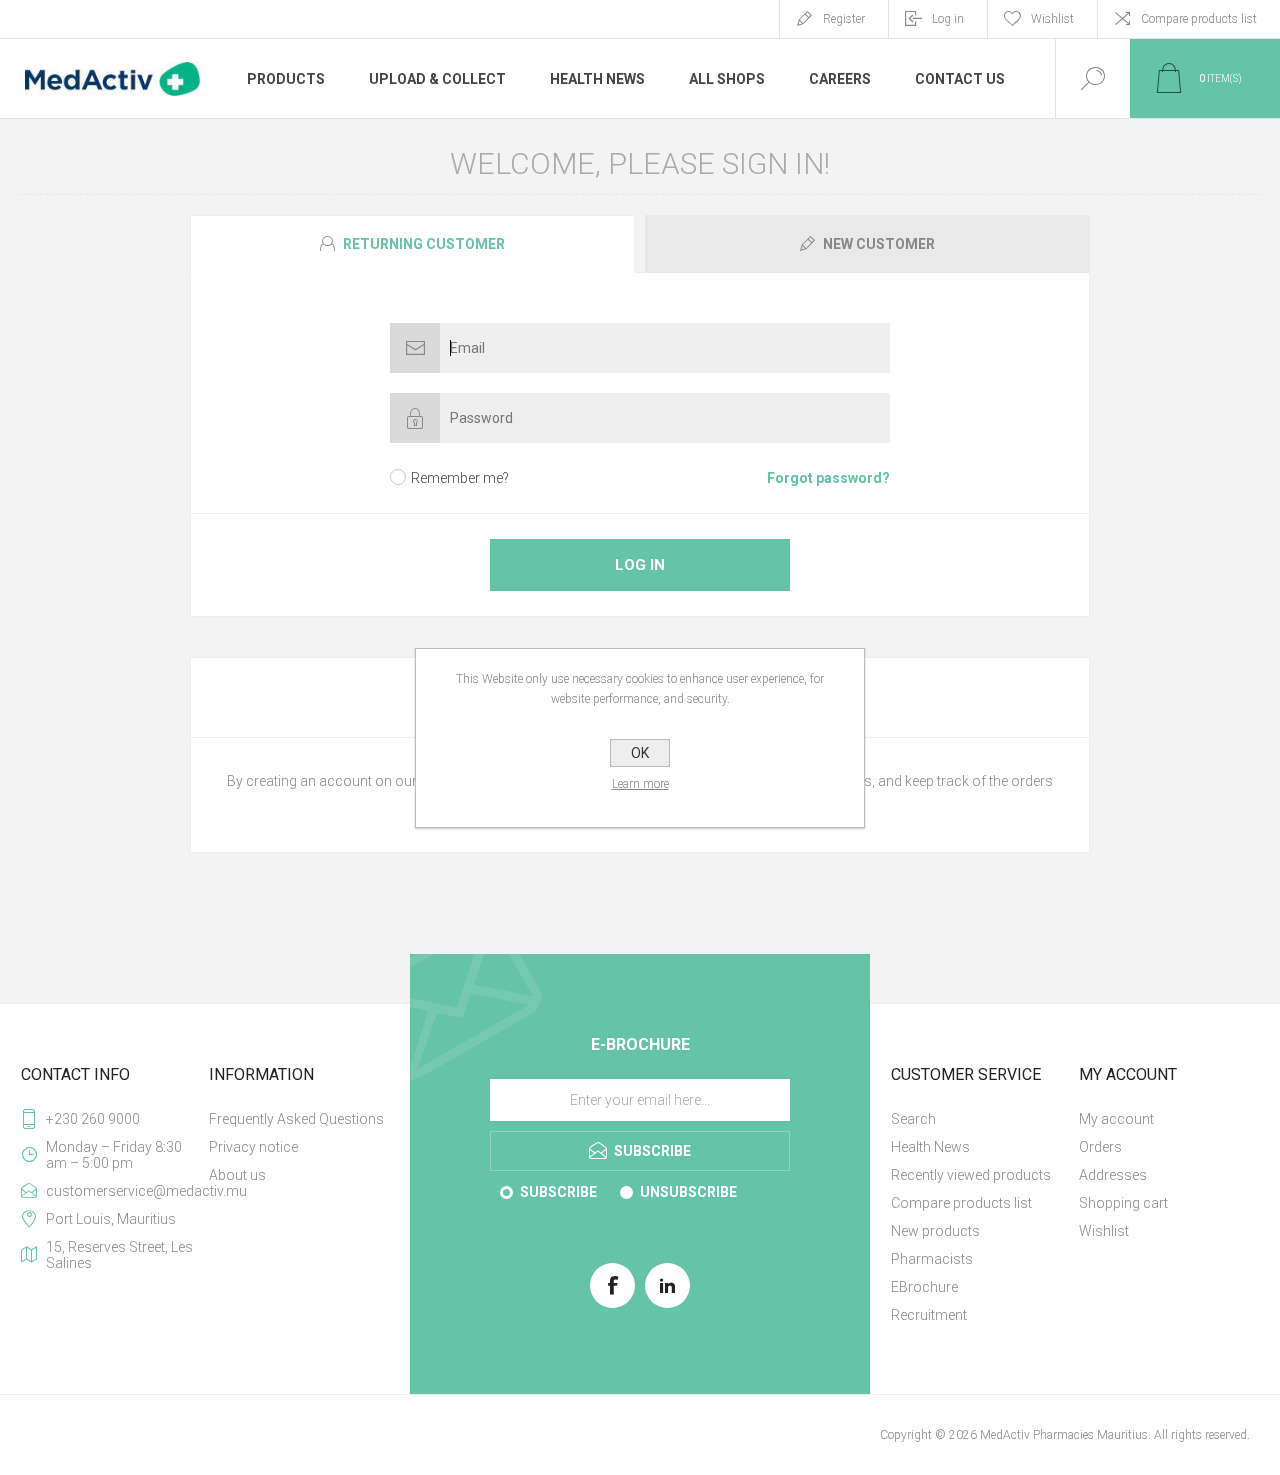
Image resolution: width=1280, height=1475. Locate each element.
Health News (930, 1147)
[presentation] (412, 244)
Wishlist (1104, 1231)
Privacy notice (253, 1147)
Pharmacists (932, 1259)
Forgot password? (828, 478)
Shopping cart (1123, 1203)
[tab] (415, 244)
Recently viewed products (971, 1175)
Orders (1100, 1147)
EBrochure (924, 1287)
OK (640, 753)
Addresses (1113, 1175)
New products (935, 1231)
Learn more (640, 784)
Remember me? (460, 478)
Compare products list (1199, 19)
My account (1116, 1119)
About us (237, 1175)
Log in (948, 19)
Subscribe (558, 1192)
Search (913, 1119)
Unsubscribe (688, 1192)
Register (844, 19)
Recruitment (929, 1315)
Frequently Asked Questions (296, 1119)
